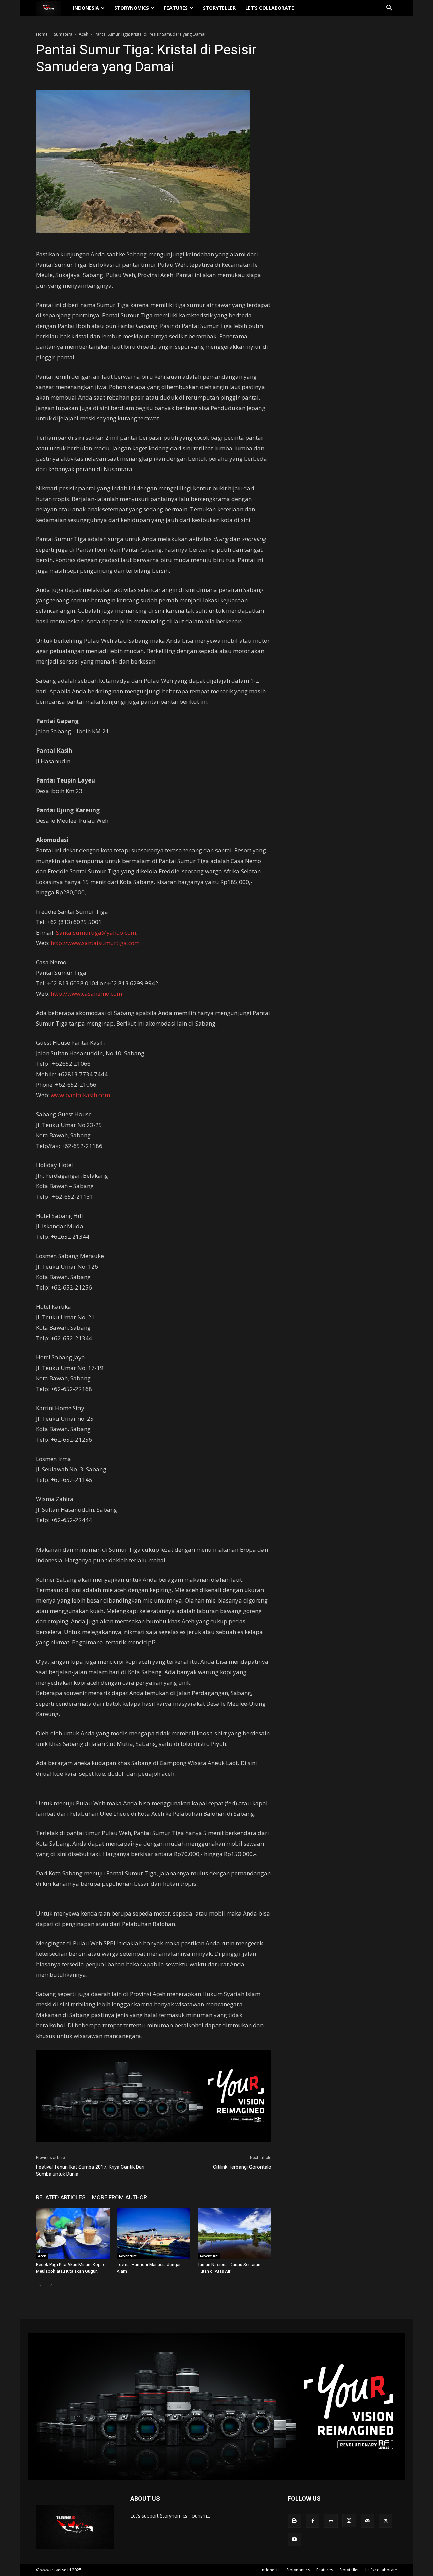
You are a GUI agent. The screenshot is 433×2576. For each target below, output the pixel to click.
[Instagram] (349, 2521)
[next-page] (51, 2285)
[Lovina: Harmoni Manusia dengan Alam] (154, 2234)
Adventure (128, 2256)
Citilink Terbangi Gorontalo (242, 2167)
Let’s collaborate (270, 8)
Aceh (84, 34)
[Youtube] (294, 2539)
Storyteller (219, 8)
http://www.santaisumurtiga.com (95, 943)
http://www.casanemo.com (86, 994)
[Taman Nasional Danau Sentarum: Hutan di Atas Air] (234, 2234)
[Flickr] (331, 2521)
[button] (389, 9)
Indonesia (86, 8)
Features (176, 8)
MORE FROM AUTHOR (120, 2197)
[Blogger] (294, 2521)
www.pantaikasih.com (80, 1095)
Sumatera (63, 34)
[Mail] (367, 2521)
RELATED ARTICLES (61, 2197)
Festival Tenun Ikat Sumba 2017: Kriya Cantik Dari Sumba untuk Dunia (90, 2171)
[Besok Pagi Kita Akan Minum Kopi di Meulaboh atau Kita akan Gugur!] (73, 2234)
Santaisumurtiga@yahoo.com (96, 932)
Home (42, 34)
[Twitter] (386, 2521)
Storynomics (132, 8)
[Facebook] (313, 2521)
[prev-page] (40, 2285)
